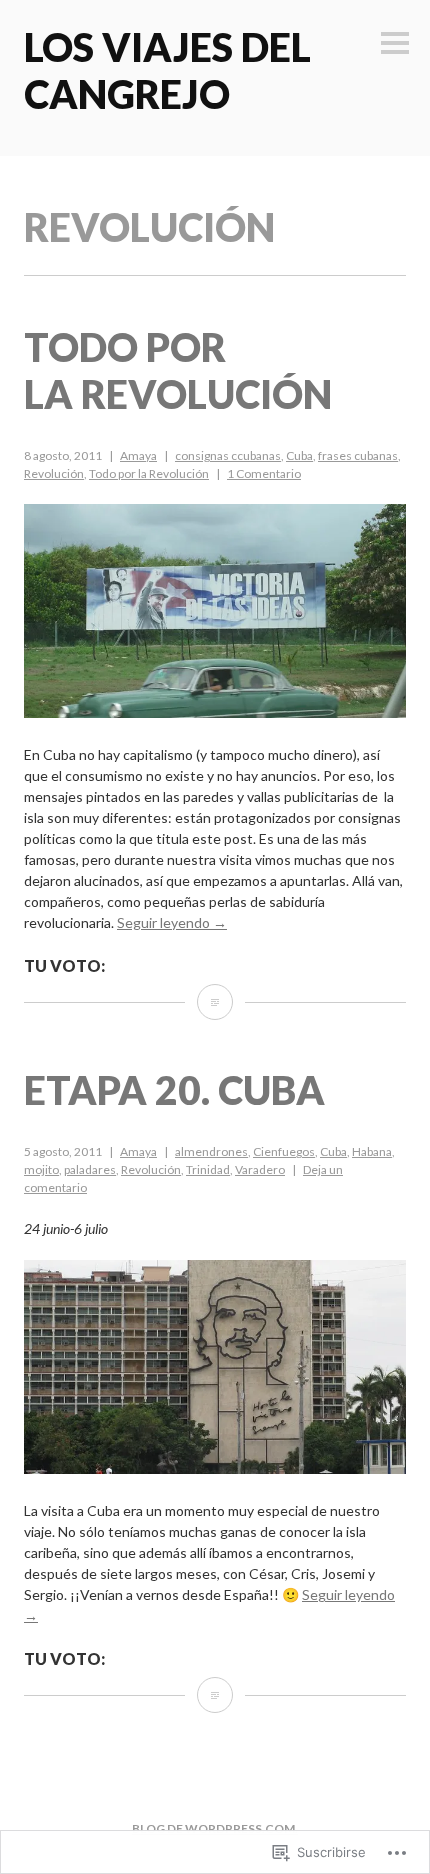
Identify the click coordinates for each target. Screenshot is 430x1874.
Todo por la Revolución (178, 370)
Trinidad (208, 1169)
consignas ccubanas (228, 455)
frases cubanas (358, 455)
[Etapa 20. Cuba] (215, 1695)
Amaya (138, 455)
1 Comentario (264, 473)
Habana (372, 1151)
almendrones (211, 1151)
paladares (90, 1169)
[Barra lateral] (395, 44)
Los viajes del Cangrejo (167, 70)
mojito (41, 1169)
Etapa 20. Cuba (174, 1090)
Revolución (54, 473)
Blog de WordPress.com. (215, 1828)
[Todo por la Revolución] (215, 1002)
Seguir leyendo (172, 922)
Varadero (260, 1169)
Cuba (299, 455)
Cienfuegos (284, 1151)
